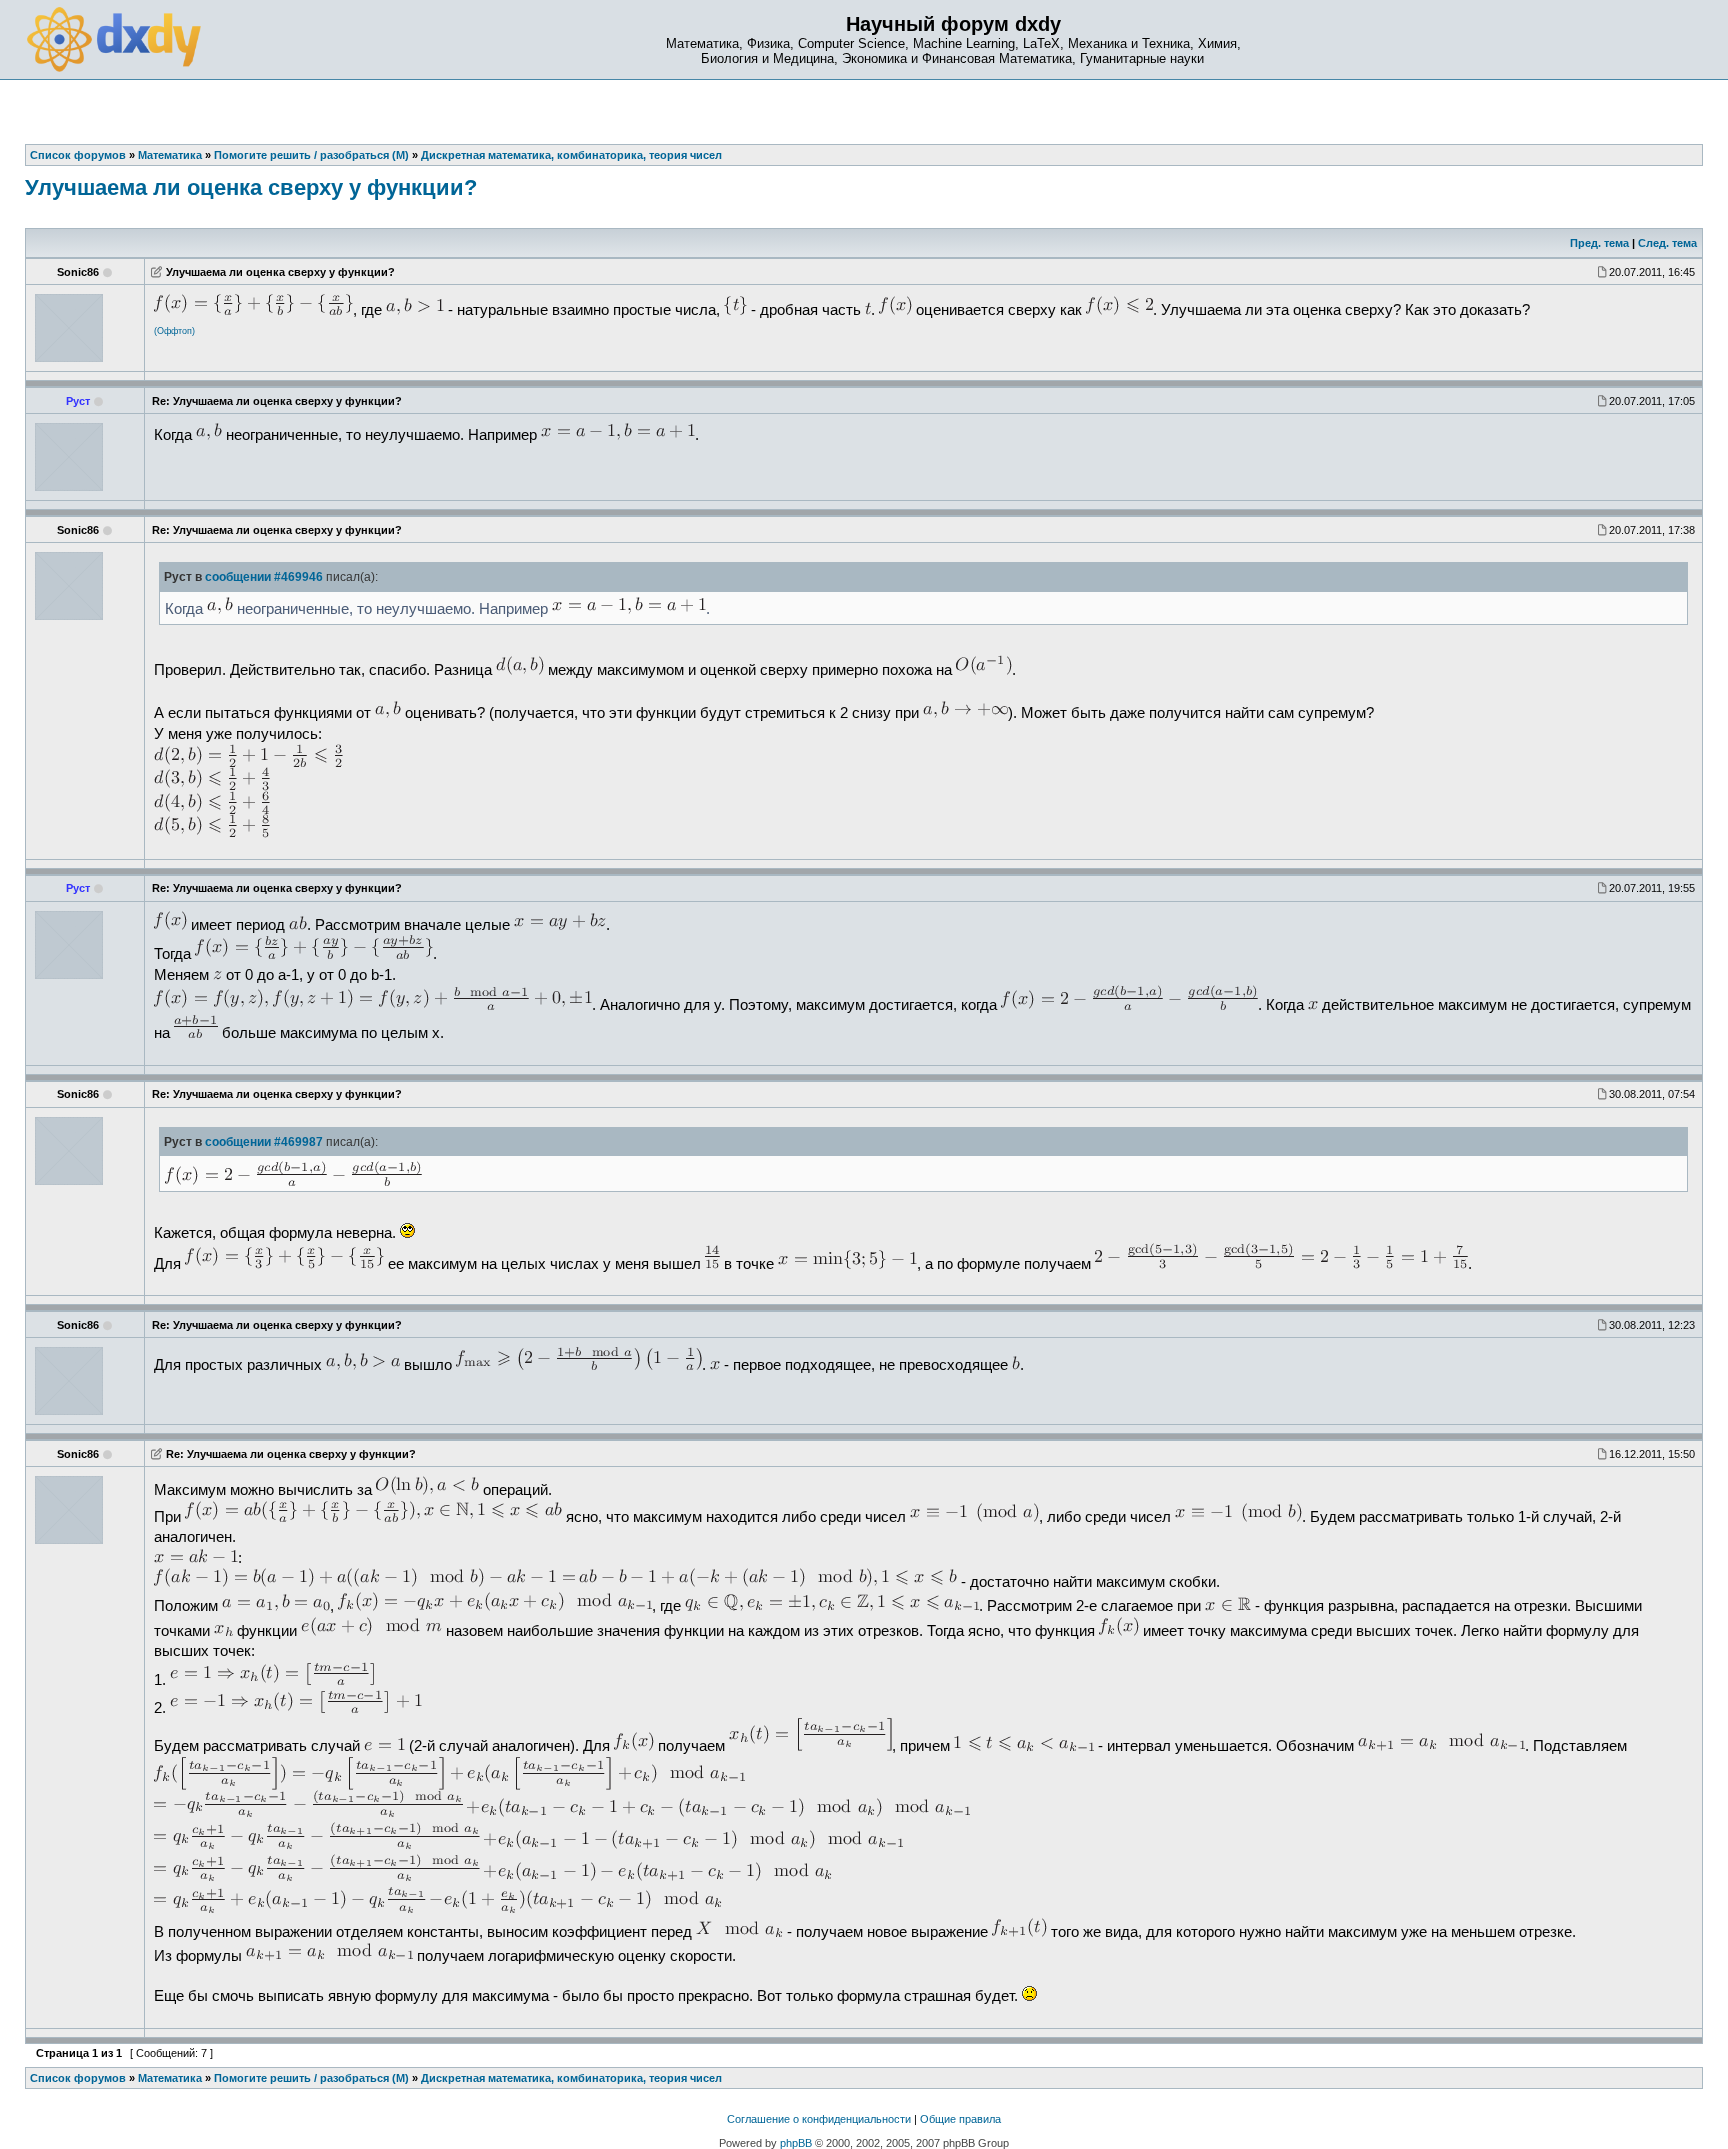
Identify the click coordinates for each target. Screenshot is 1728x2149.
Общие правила (960, 2119)
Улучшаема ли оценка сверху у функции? (251, 187)
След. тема (1667, 243)
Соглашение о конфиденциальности (819, 2119)
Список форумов (78, 2078)
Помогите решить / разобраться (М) (311, 2078)
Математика (170, 2078)
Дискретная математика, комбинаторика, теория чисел (571, 2078)
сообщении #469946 (264, 577)
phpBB (796, 2143)
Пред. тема (1599, 243)
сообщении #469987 (264, 1142)
